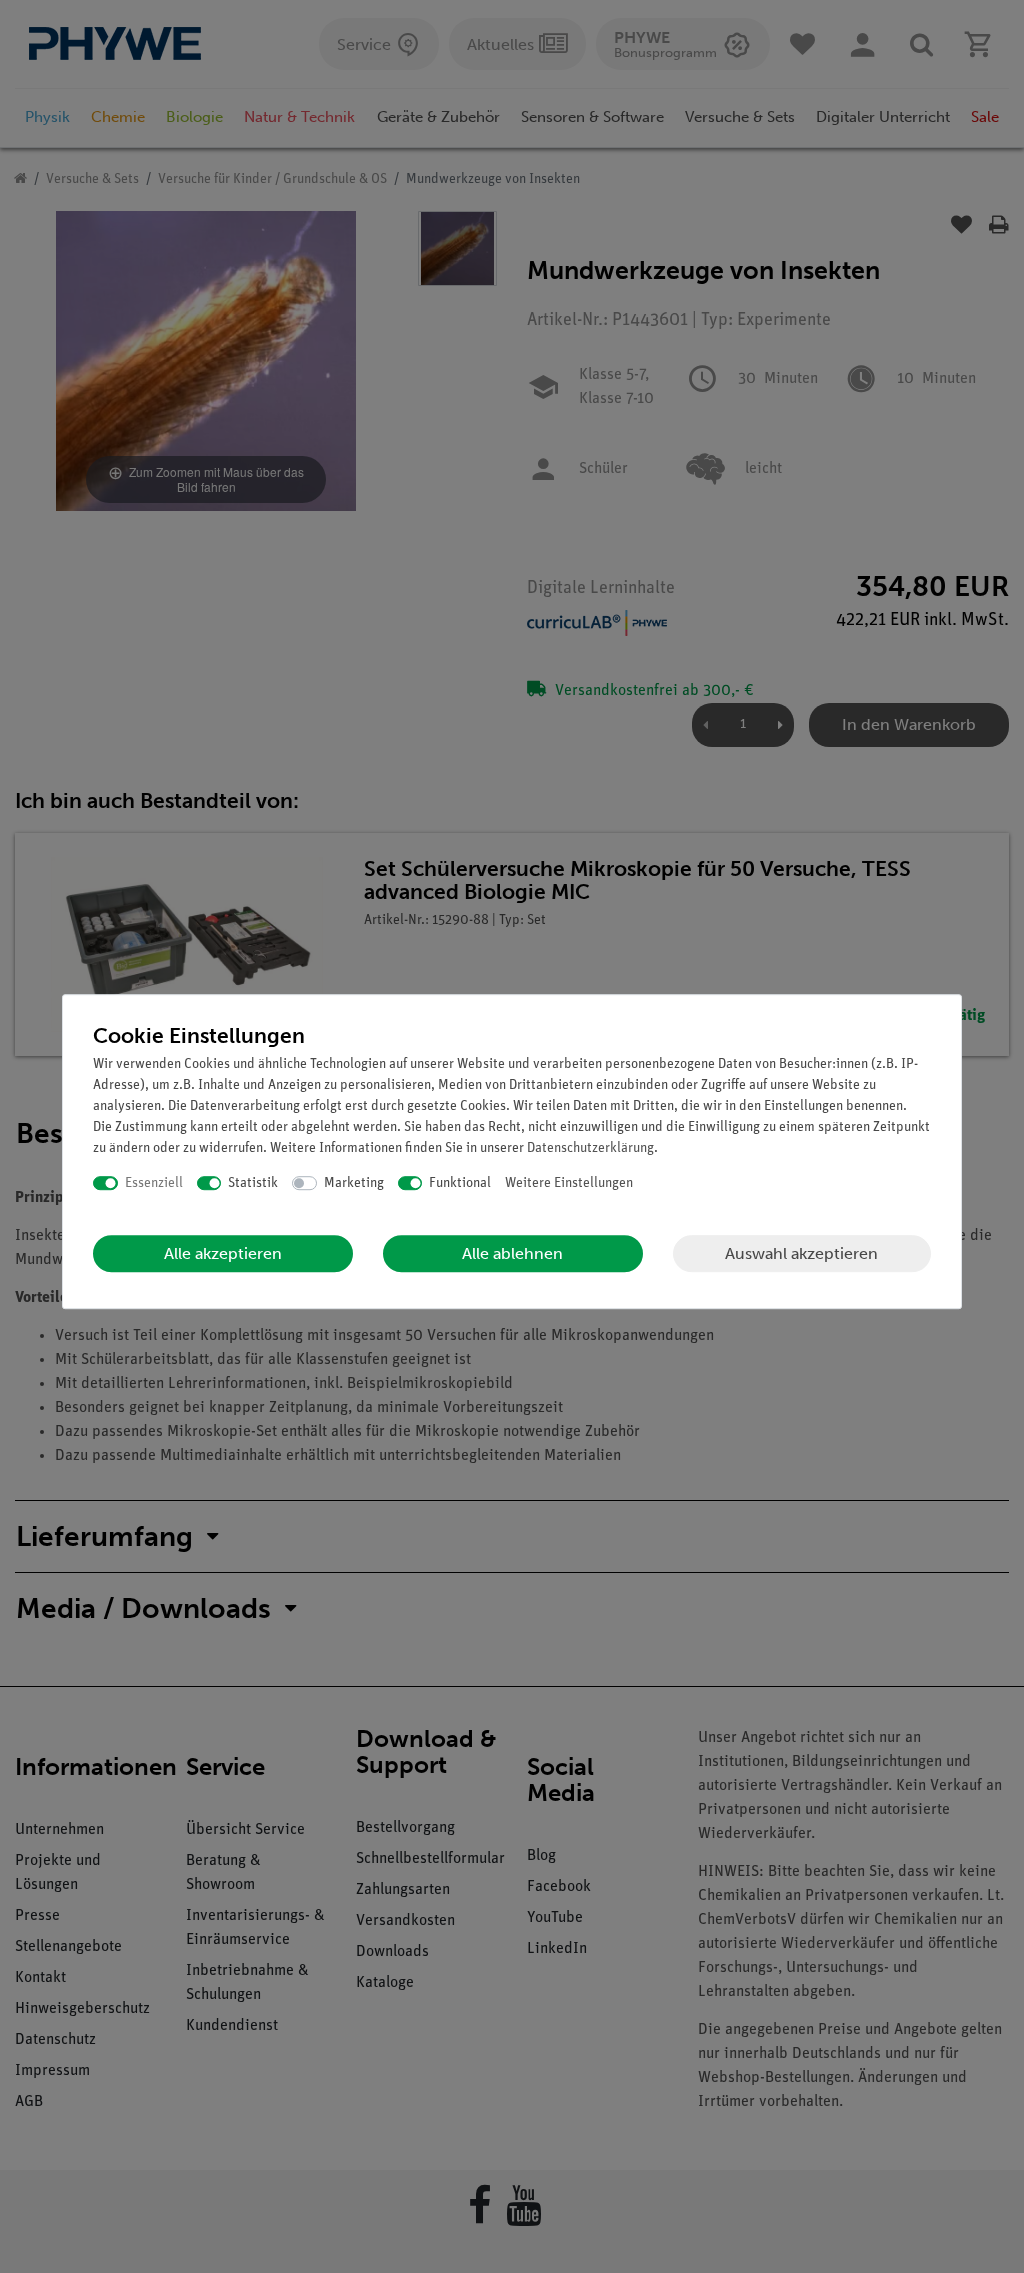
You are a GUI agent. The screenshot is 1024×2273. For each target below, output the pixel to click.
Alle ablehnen (512, 1253)
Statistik (253, 1183)
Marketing (354, 1183)
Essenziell (154, 1183)
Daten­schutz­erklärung (590, 1148)
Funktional (460, 1183)
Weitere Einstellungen (569, 1183)
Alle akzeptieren (223, 1253)
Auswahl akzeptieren (801, 1253)
